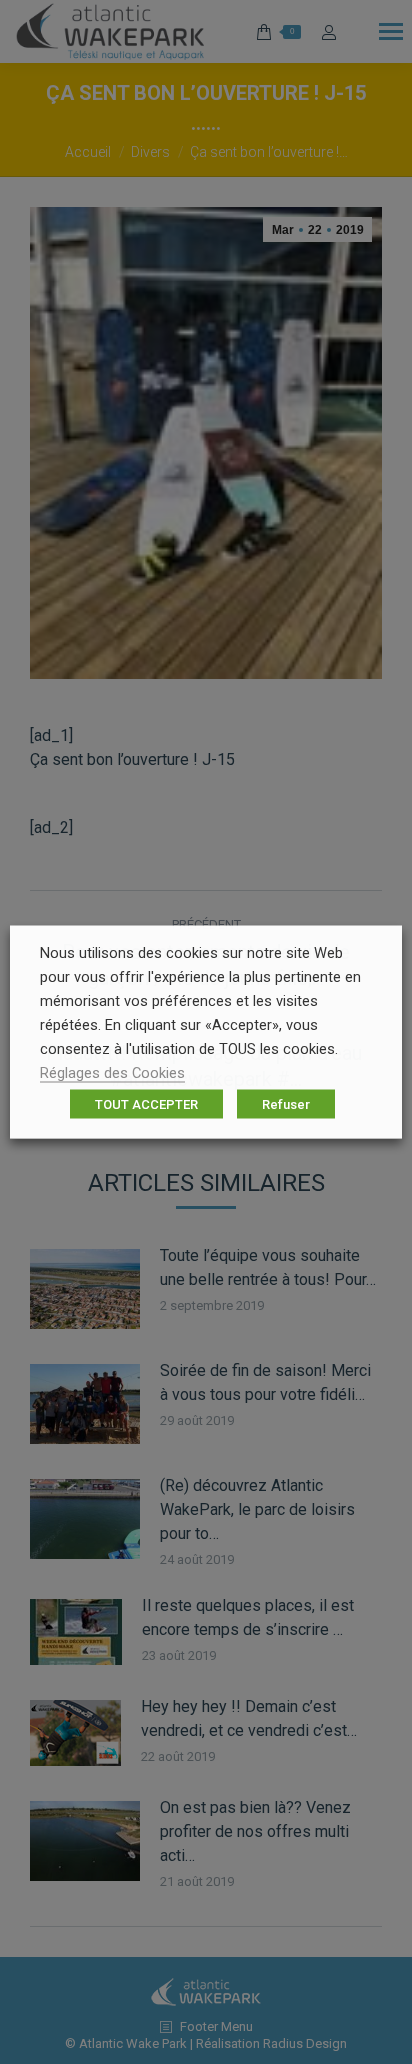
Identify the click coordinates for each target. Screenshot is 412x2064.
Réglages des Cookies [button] (112, 1073)
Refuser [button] (286, 1104)
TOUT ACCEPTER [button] (146, 1104)
